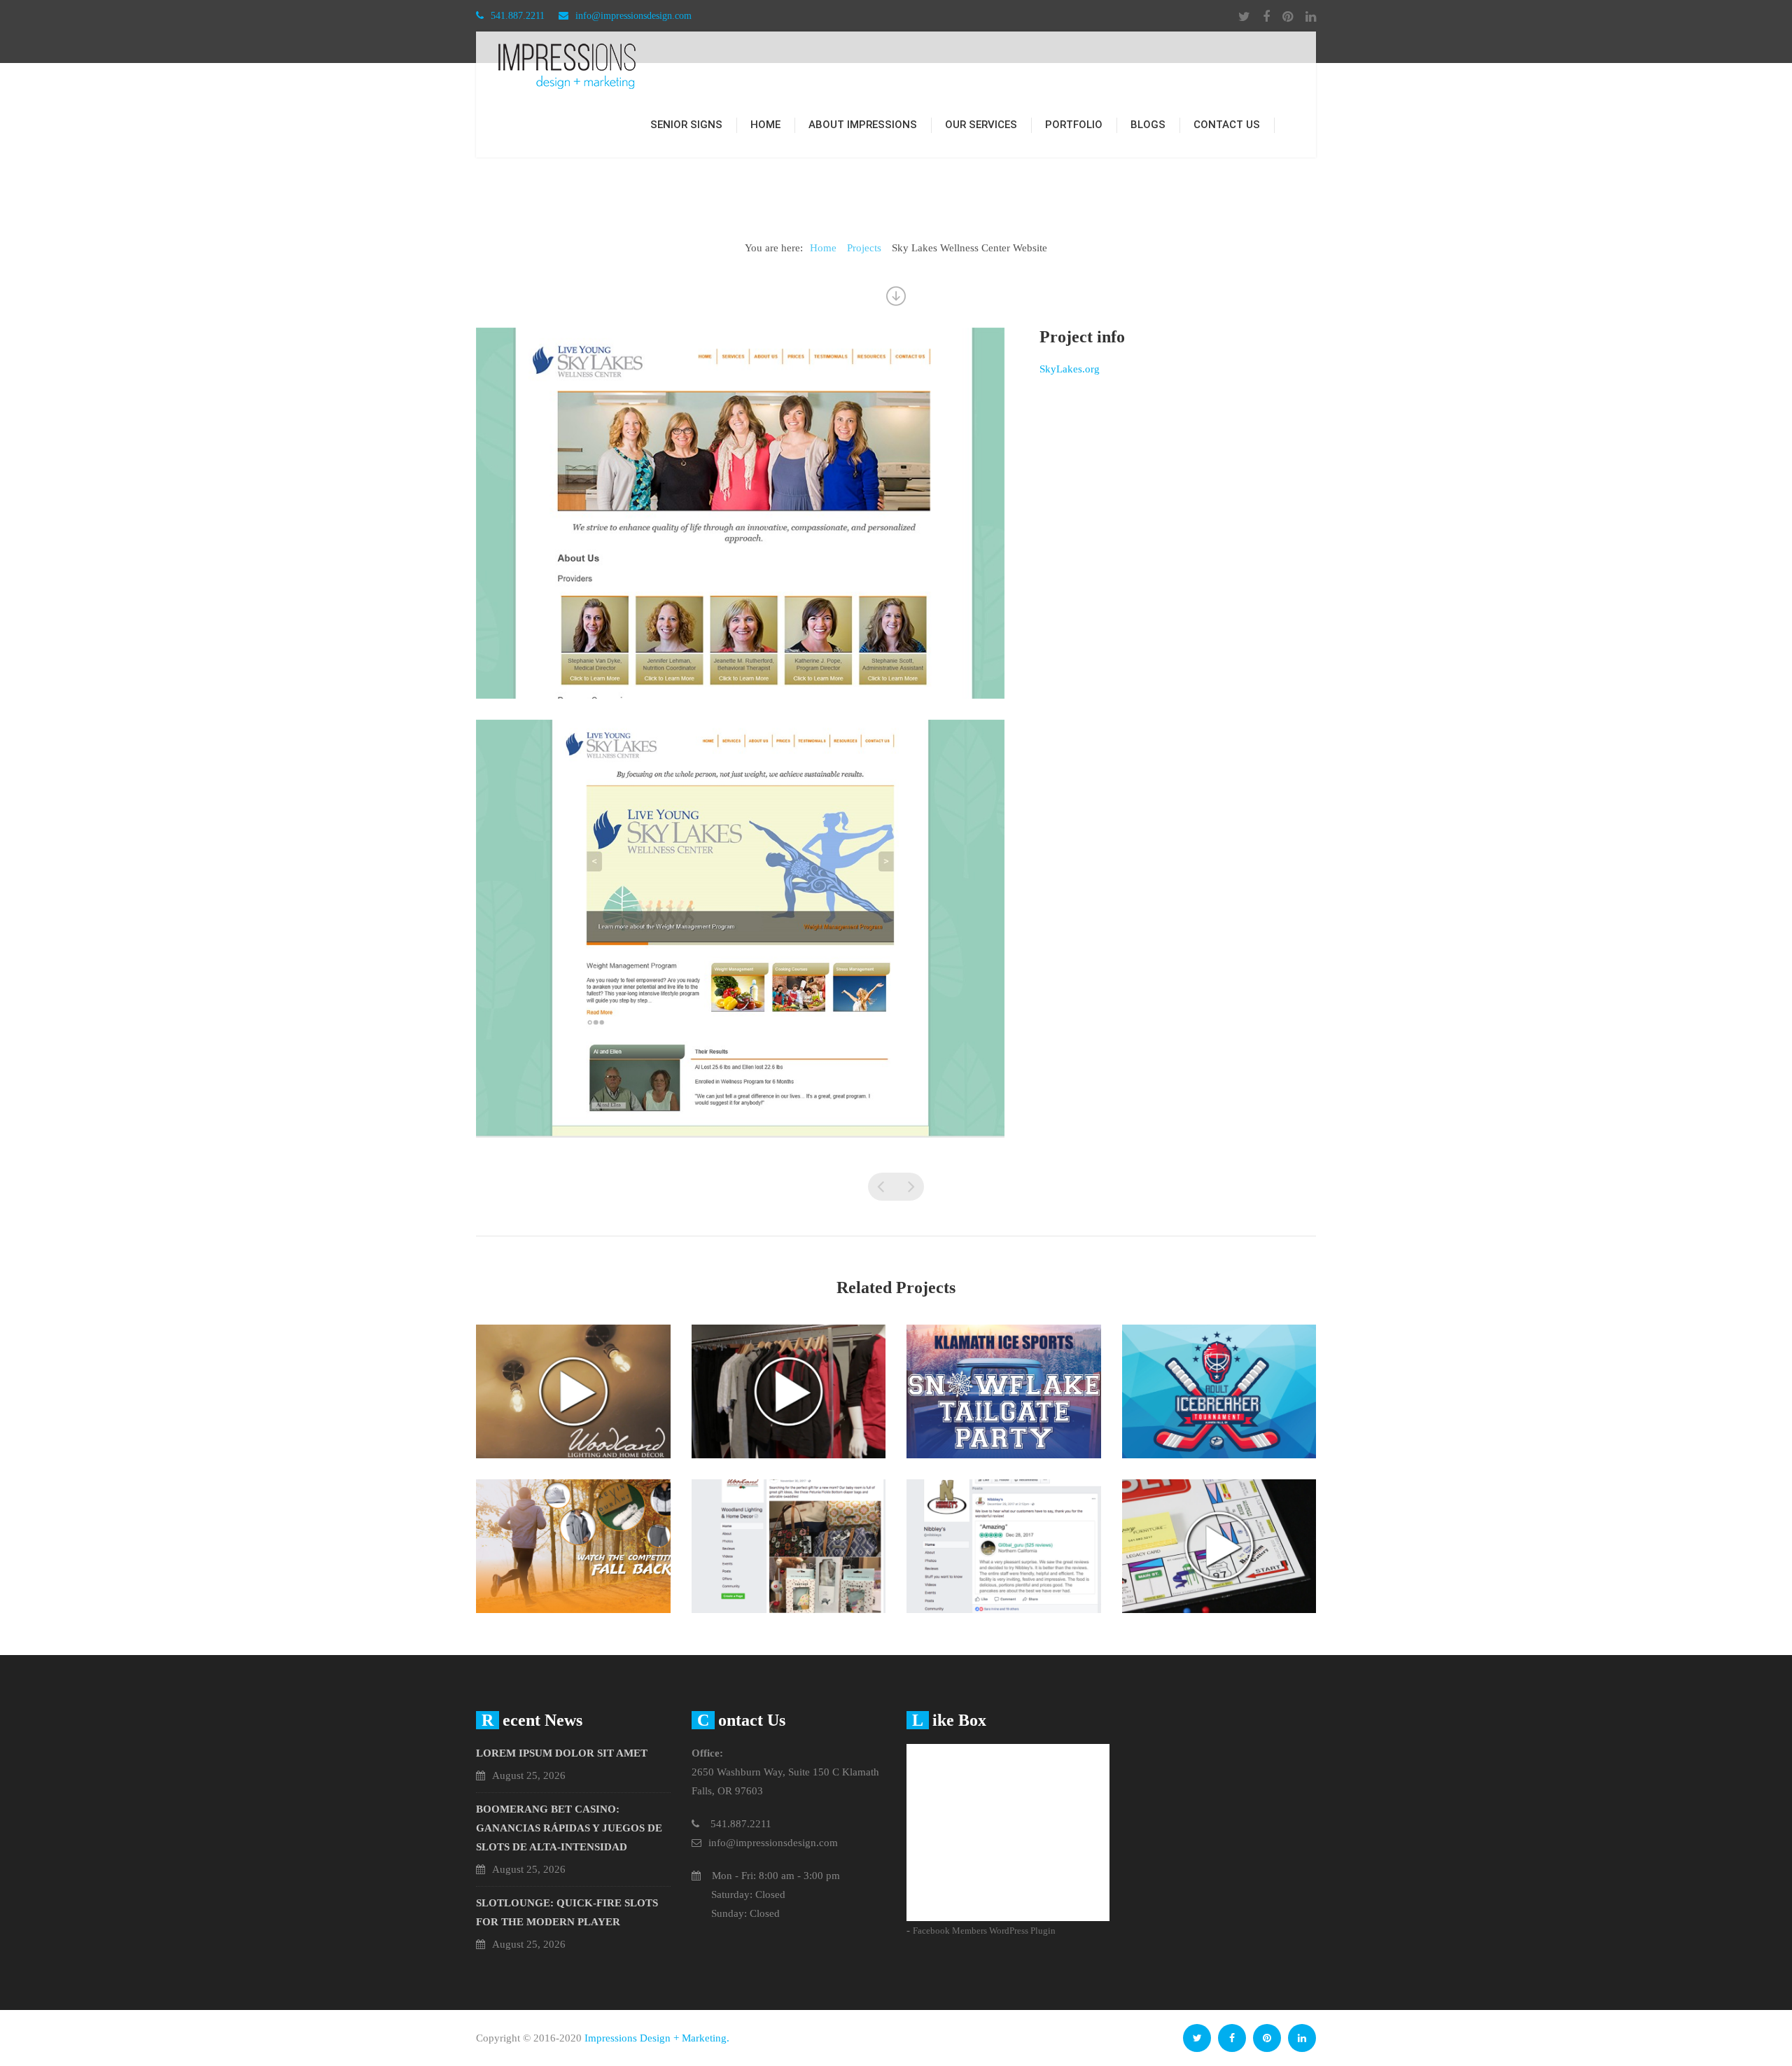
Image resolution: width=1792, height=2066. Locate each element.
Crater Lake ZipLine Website (882, 1187)
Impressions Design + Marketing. (657, 2038)
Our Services (981, 125)
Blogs (1148, 125)
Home (765, 125)
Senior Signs (686, 125)
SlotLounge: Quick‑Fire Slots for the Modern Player (567, 1912)
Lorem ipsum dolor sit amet (562, 1753)
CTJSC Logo (910, 1187)
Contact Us (1227, 125)
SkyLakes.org (1070, 369)
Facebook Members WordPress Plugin (984, 1931)
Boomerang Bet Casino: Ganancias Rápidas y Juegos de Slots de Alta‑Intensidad (569, 1828)
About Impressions (863, 125)
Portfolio (1074, 125)
